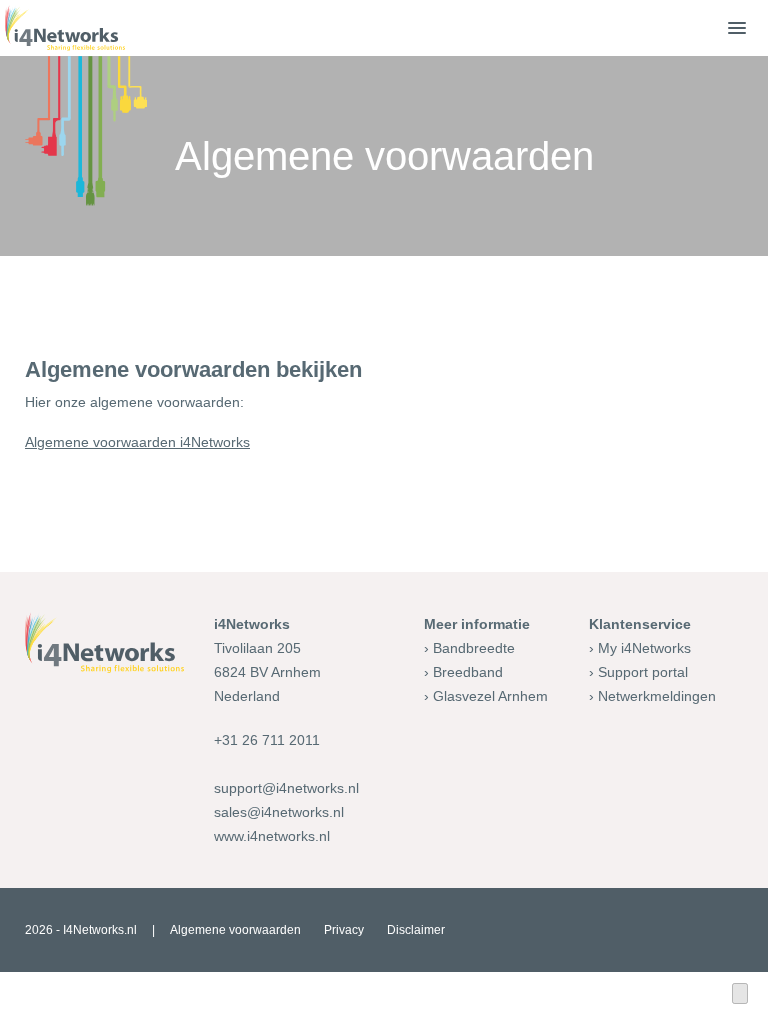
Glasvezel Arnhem (490, 696)
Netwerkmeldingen (657, 696)
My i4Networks (644, 648)
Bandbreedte (474, 648)
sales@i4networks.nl (279, 812)
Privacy (344, 930)
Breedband (468, 672)
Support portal (643, 672)
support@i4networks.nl (286, 788)
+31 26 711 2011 (267, 740)
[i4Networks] (65, 28)
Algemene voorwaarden (235, 930)
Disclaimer (416, 930)
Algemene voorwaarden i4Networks (137, 442)
